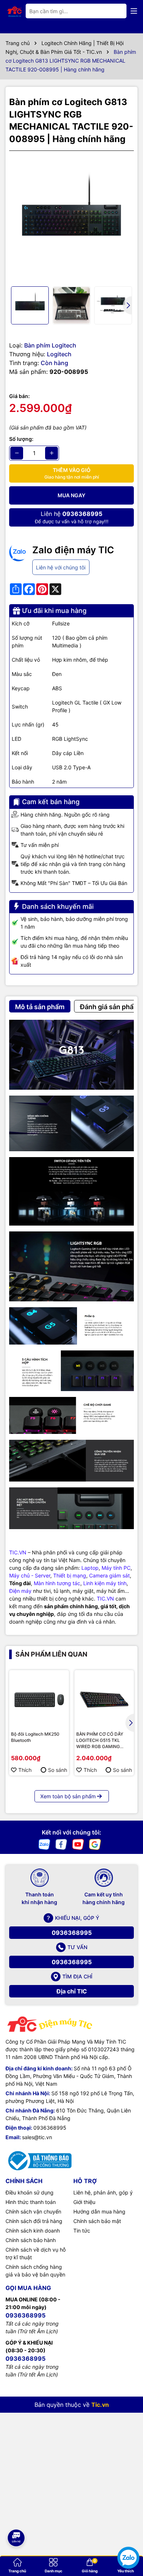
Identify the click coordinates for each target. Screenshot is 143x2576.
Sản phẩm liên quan (51, 1654)
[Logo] (15, 11)
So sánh (58, 1770)
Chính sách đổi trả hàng (34, 2221)
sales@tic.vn (37, 2137)
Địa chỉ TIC (72, 1991)
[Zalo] (44, 1843)
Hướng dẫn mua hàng (99, 2211)
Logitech (59, 354)
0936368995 (72, 1933)
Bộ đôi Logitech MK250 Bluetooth (35, 1737)
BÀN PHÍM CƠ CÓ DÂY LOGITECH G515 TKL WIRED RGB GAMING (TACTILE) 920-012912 (101, 1740)
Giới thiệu (84, 2202)
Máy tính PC (116, 1568)
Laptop (90, 1568)
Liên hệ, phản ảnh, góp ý (103, 2192)
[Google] (95, 1843)
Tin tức (82, 2231)
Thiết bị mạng (70, 1575)
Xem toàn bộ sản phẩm (68, 1796)
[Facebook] (61, 1843)
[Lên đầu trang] (16, 2514)
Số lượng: (21, 439)
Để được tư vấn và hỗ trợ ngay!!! (72, 517)
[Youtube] (78, 1843)
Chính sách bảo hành (31, 2240)
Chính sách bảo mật (97, 2221)
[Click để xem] (71, 219)
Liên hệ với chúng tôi (61, 567)
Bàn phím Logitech (50, 345)
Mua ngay (71, 495)
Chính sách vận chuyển (33, 2211)
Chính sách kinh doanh (33, 2231)
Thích (25, 1770)
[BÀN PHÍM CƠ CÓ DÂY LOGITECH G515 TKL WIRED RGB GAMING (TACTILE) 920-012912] (104, 1700)
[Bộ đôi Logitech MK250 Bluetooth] (39, 1700)
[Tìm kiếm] (115, 11)
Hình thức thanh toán (31, 2202)
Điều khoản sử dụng (30, 2192)
